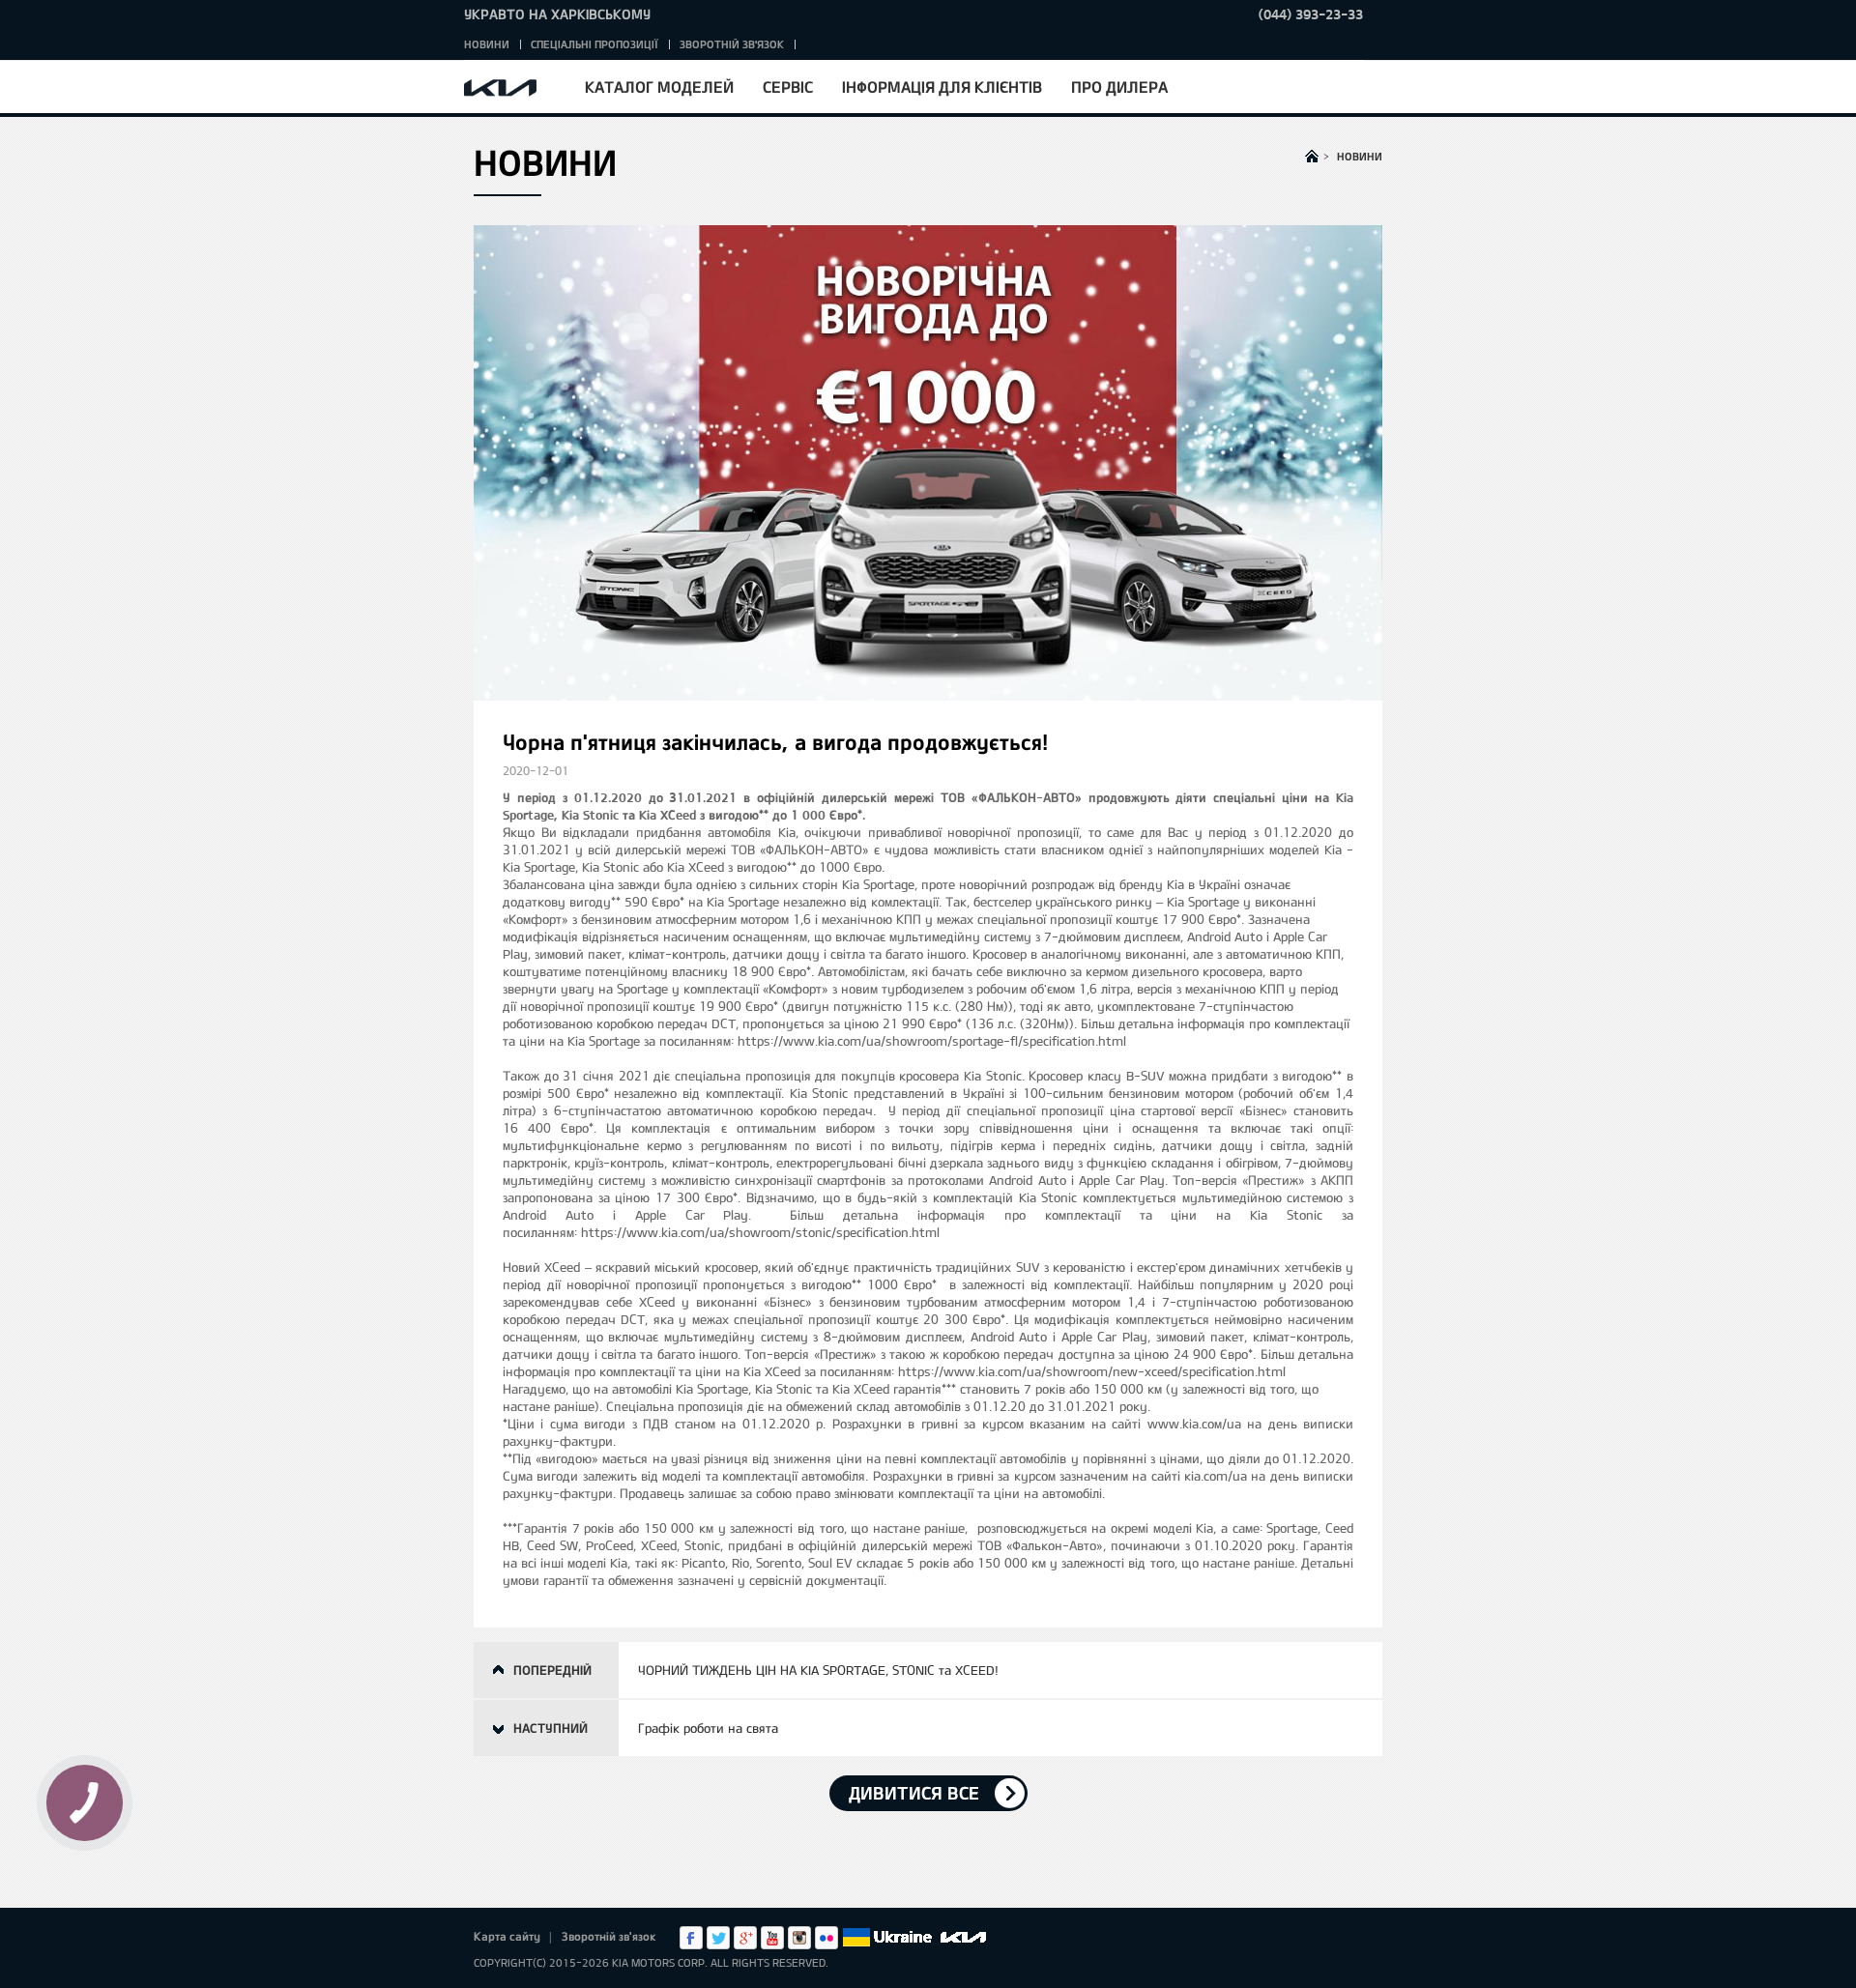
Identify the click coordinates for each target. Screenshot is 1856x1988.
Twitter (718, 1938)
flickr (826, 1938)
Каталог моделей (659, 86)
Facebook (691, 1938)
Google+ (745, 1938)
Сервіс (788, 86)
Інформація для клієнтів (942, 86)
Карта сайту (507, 1936)
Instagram (799, 1938)
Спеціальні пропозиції (594, 44)
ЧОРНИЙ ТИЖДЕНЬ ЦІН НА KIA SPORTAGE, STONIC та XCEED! (818, 1670)
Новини (487, 44)
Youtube (772, 1938)
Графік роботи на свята (708, 1728)
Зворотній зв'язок (732, 44)
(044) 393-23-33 (1311, 14)
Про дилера (1119, 86)
